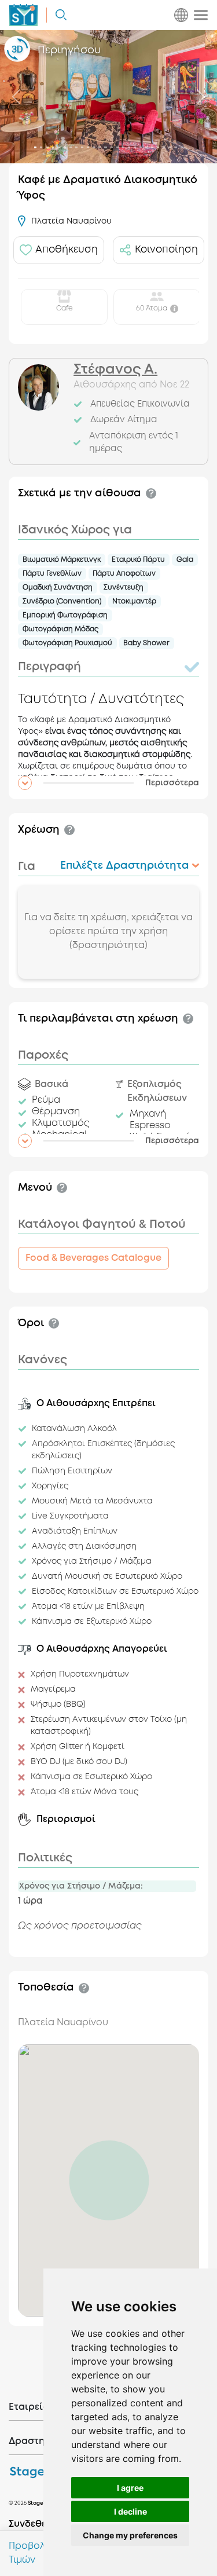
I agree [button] (130, 2488)
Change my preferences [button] (130, 2535)
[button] (108, 783)
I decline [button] (130, 2511)
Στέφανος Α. (115, 370)
